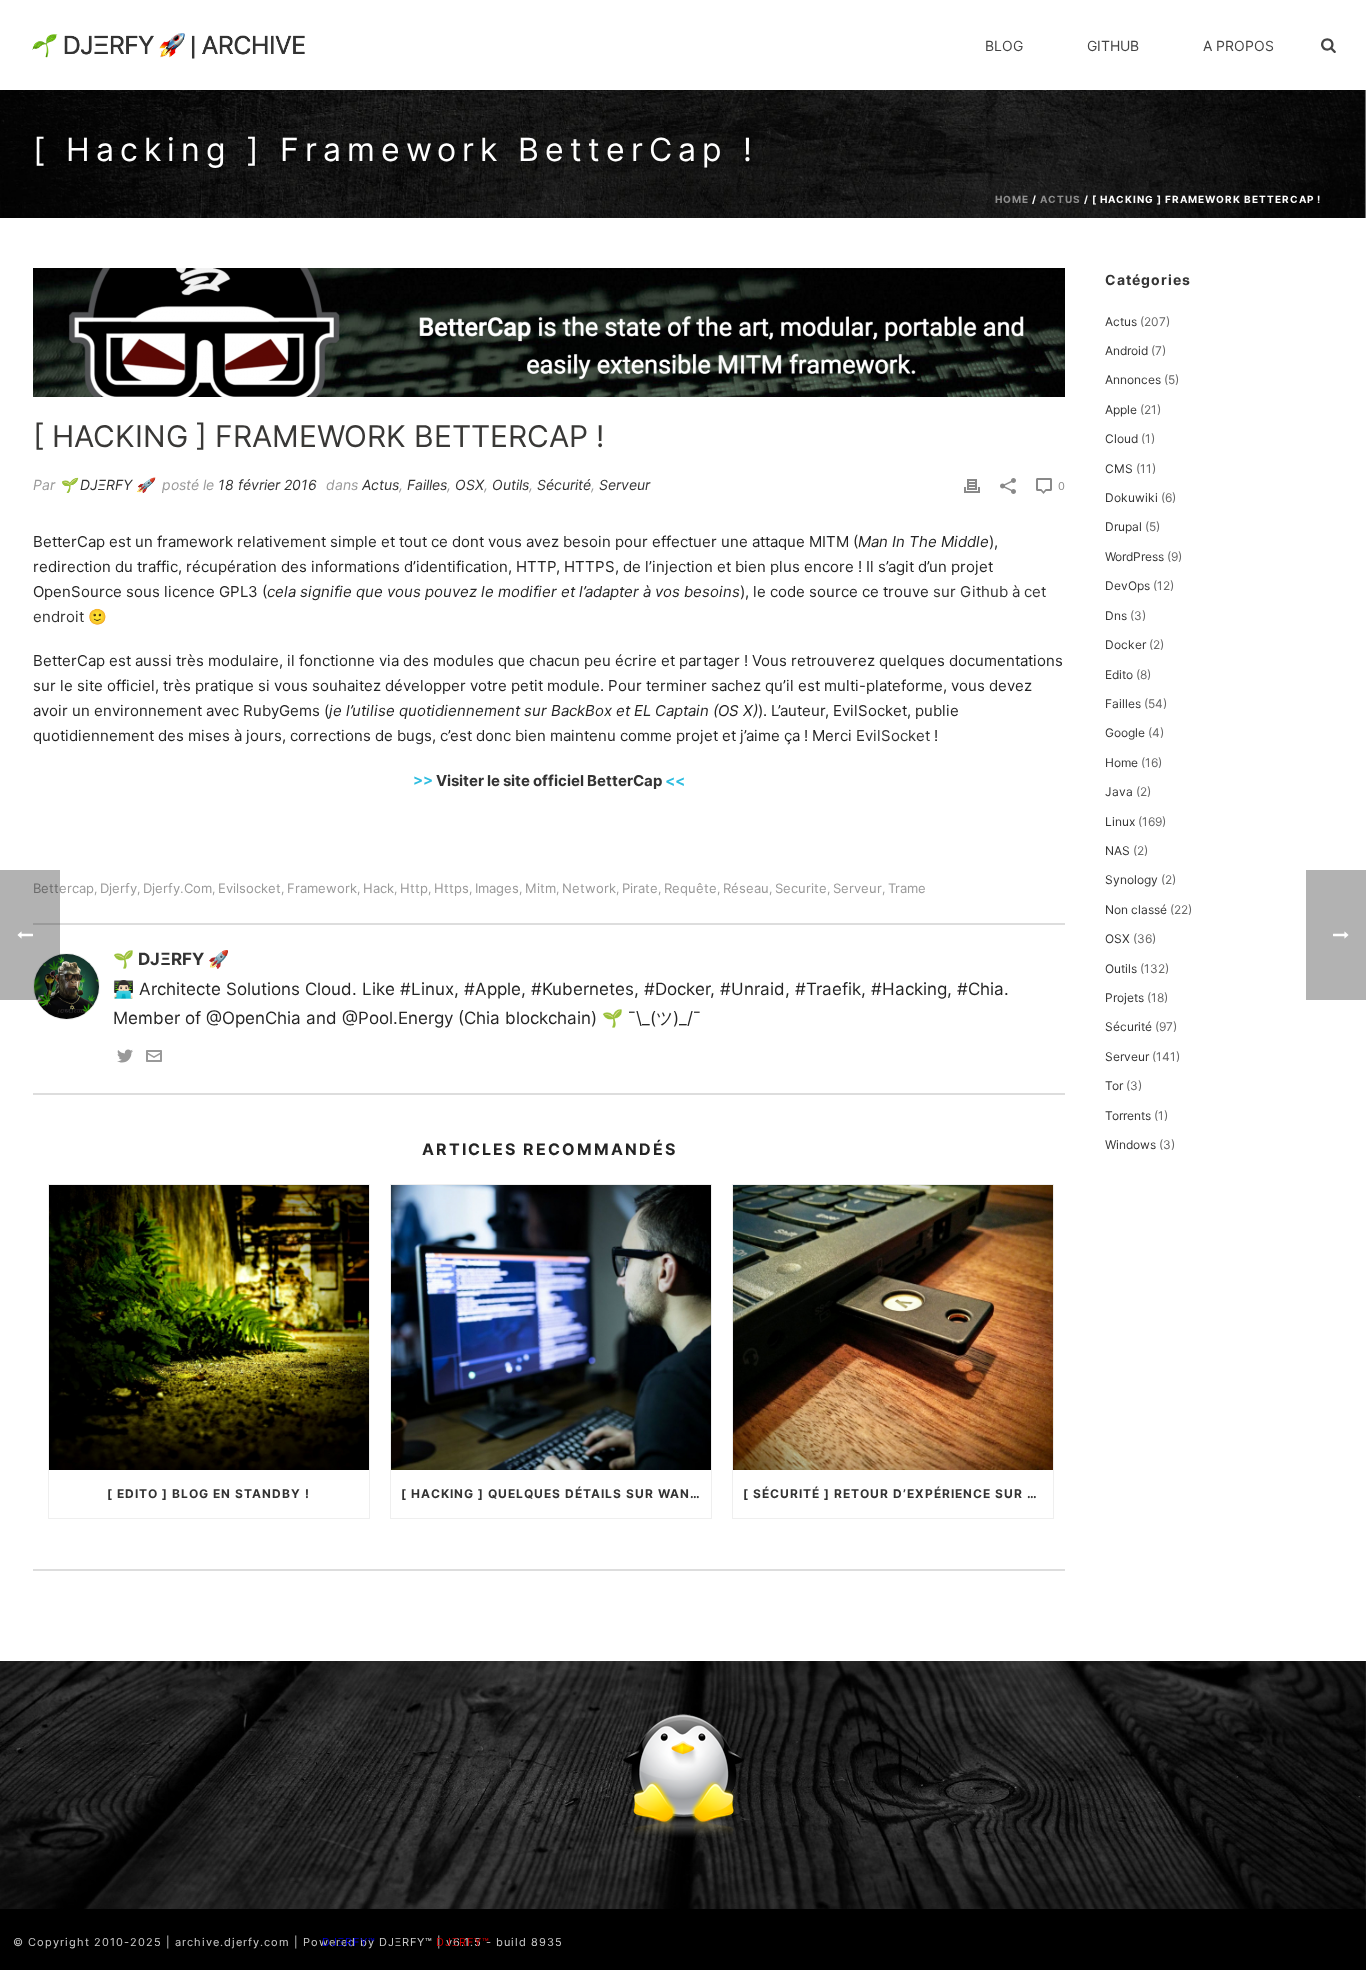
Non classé (1136, 909)
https (451, 888)
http (414, 888)
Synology (1131, 879)
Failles (427, 484)
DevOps (1127, 585)
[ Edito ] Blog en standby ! (208, 1493)
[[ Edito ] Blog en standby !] (209, 1327)
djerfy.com (177, 888)
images (497, 888)
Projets (1124, 997)
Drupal (1123, 526)
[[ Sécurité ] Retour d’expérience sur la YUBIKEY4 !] (893, 1327)
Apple (1121, 409)
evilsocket (249, 888)
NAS (1117, 850)
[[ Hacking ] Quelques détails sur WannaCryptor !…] (551, 1327)
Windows (1130, 1144)
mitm (540, 888)
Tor (1114, 1085)
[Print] (972, 484)
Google (1125, 732)
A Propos (1238, 45)
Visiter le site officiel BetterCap (549, 780)
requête (690, 888)
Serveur (624, 484)
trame (907, 888)
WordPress (1134, 556)
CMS (1119, 468)
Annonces (1133, 379)
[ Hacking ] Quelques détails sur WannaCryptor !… (556, 1493)
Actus (1060, 199)
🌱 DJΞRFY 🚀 (106, 484)
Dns (1116, 615)
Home (1012, 199)
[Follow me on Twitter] (125, 1058)
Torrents (1128, 1115)
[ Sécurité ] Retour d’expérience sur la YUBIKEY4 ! (898, 1493)
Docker (1125, 644)
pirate (640, 888)
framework (322, 888)
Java (1119, 791)
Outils (510, 484)
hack (378, 888)
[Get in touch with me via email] (154, 1058)
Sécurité (564, 484)
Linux (1120, 821)
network (589, 888)
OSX (469, 484)
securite (801, 888)
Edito (1119, 674)
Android (1126, 350)
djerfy (118, 888)
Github (1113, 45)
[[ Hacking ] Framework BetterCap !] (549, 332)
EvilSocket (893, 735)
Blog (1004, 45)
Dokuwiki (1131, 497)
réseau (746, 888)
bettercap (63, 888)
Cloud (1121, 438)
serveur (857, 888)
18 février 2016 (267, 484)
